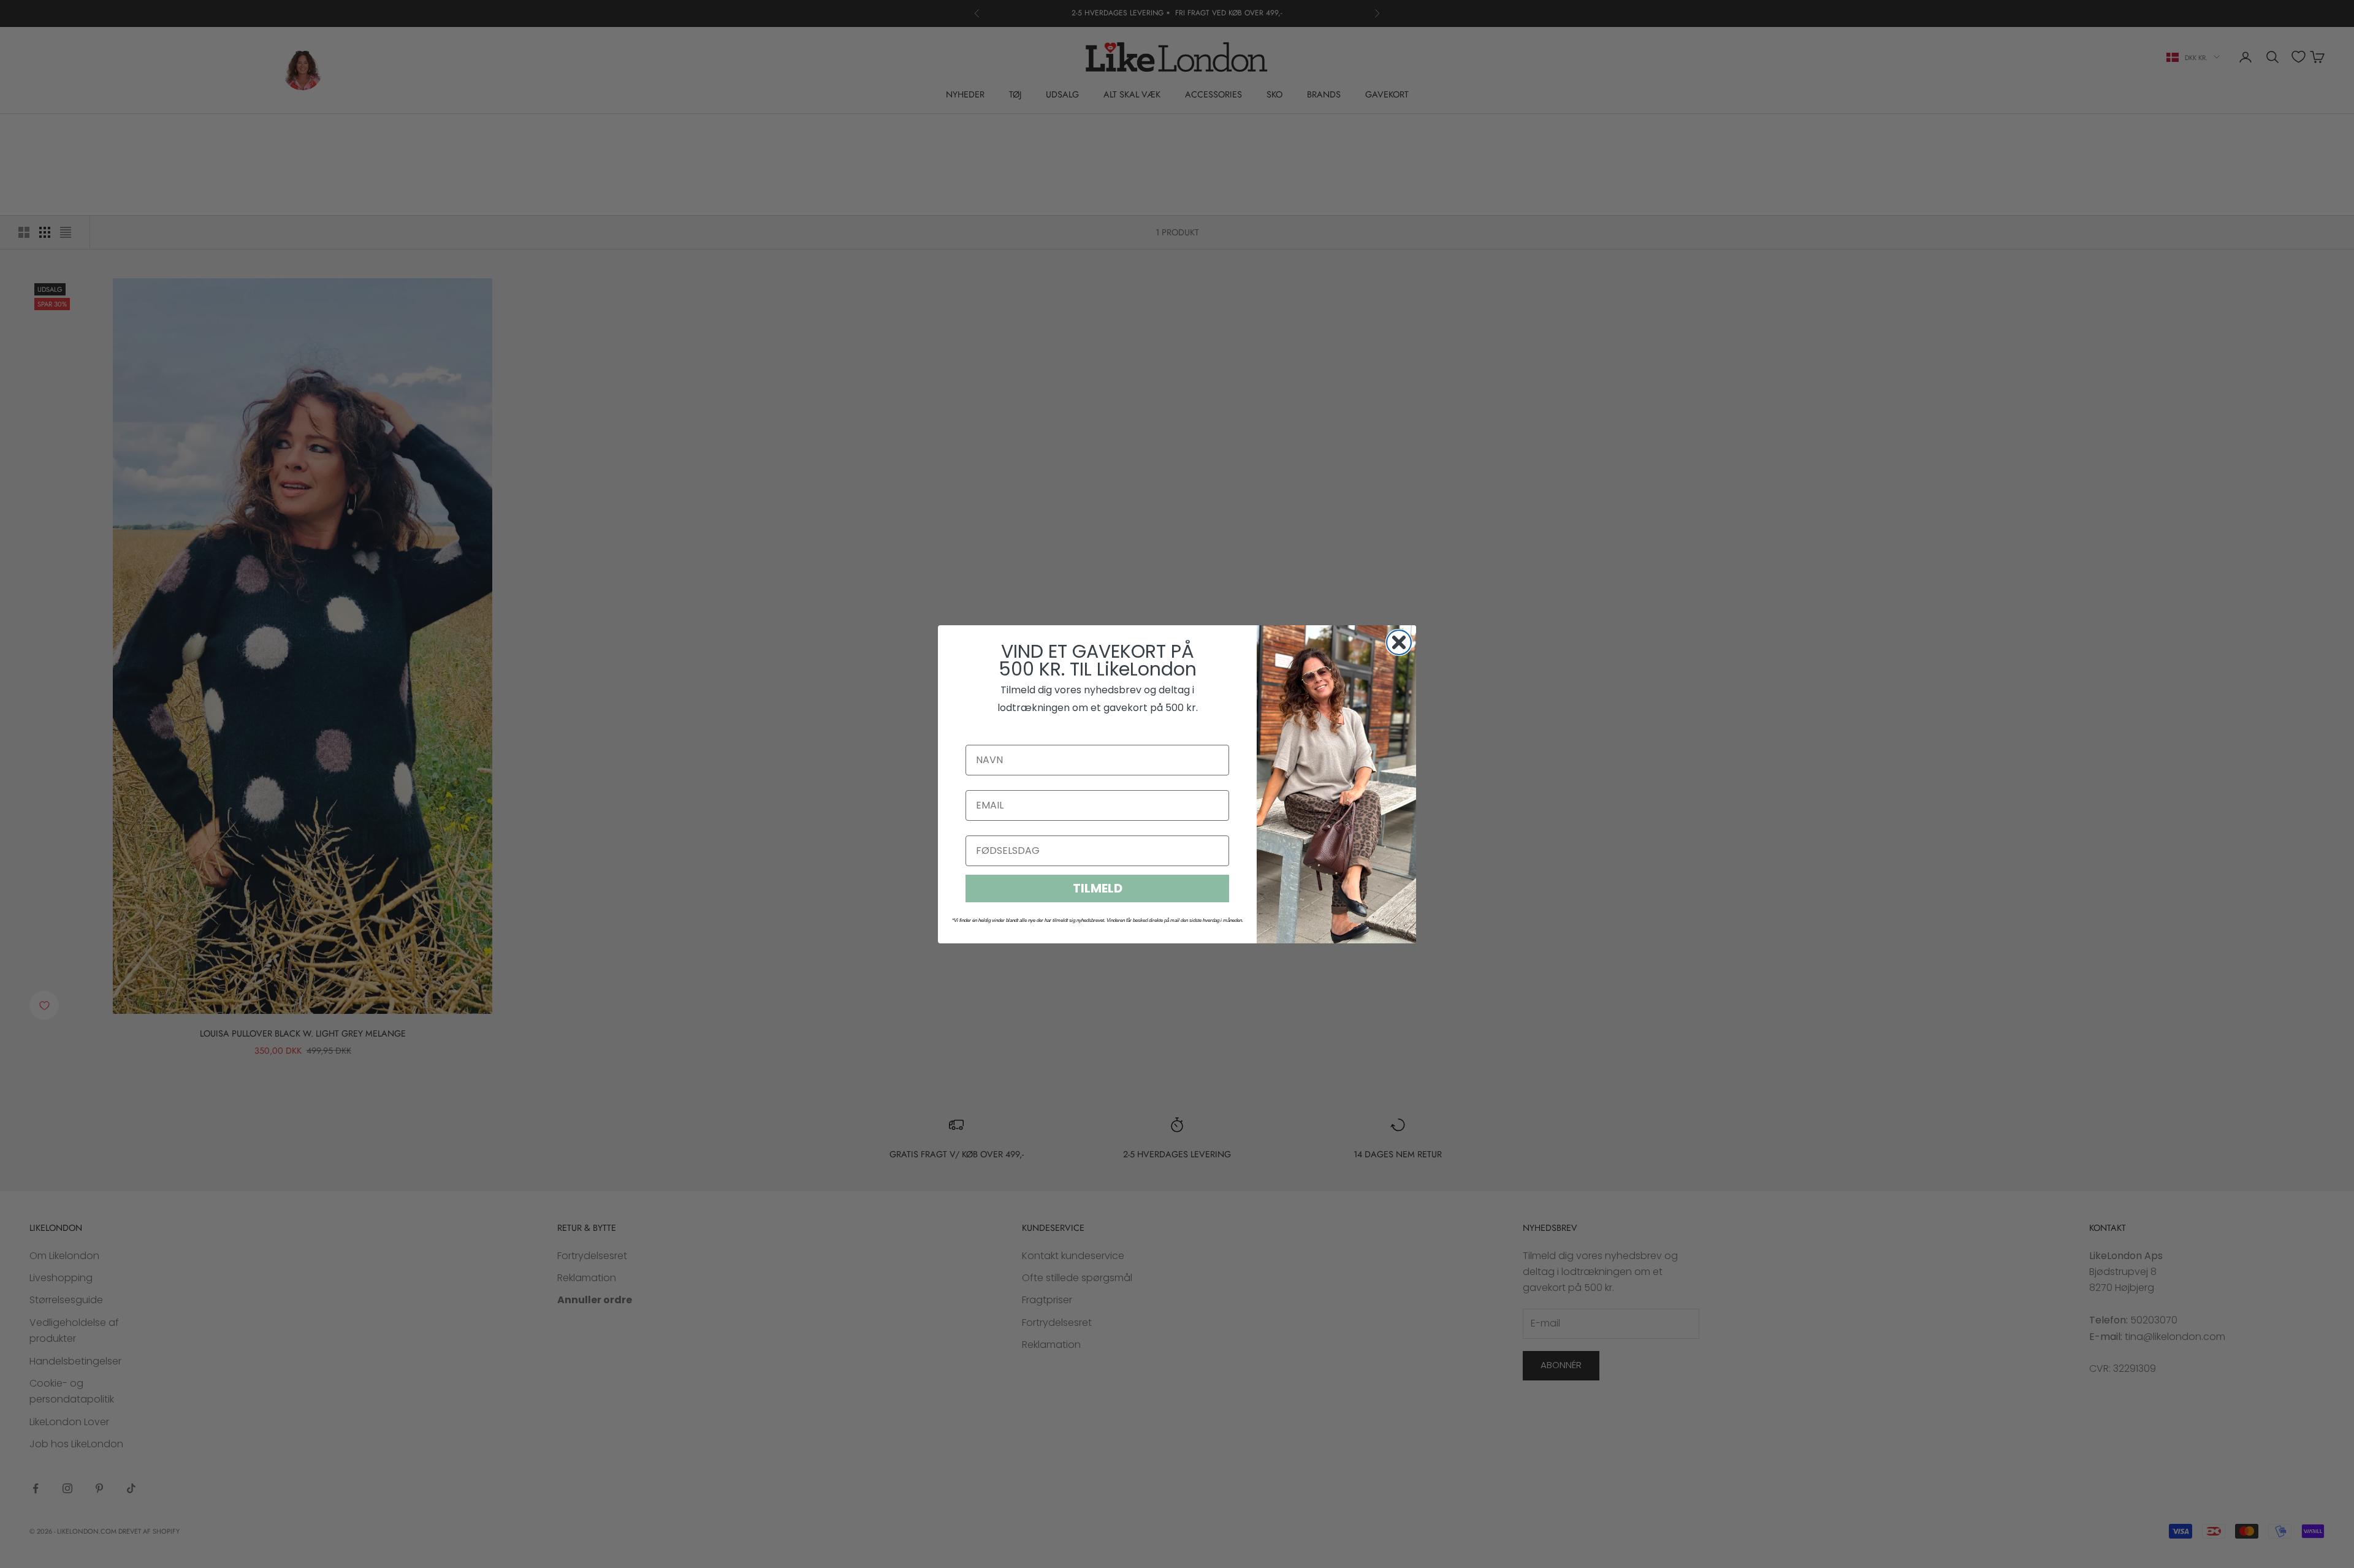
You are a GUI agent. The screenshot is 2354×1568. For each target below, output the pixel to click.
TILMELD (1098, 888)
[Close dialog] (1399, 642)
